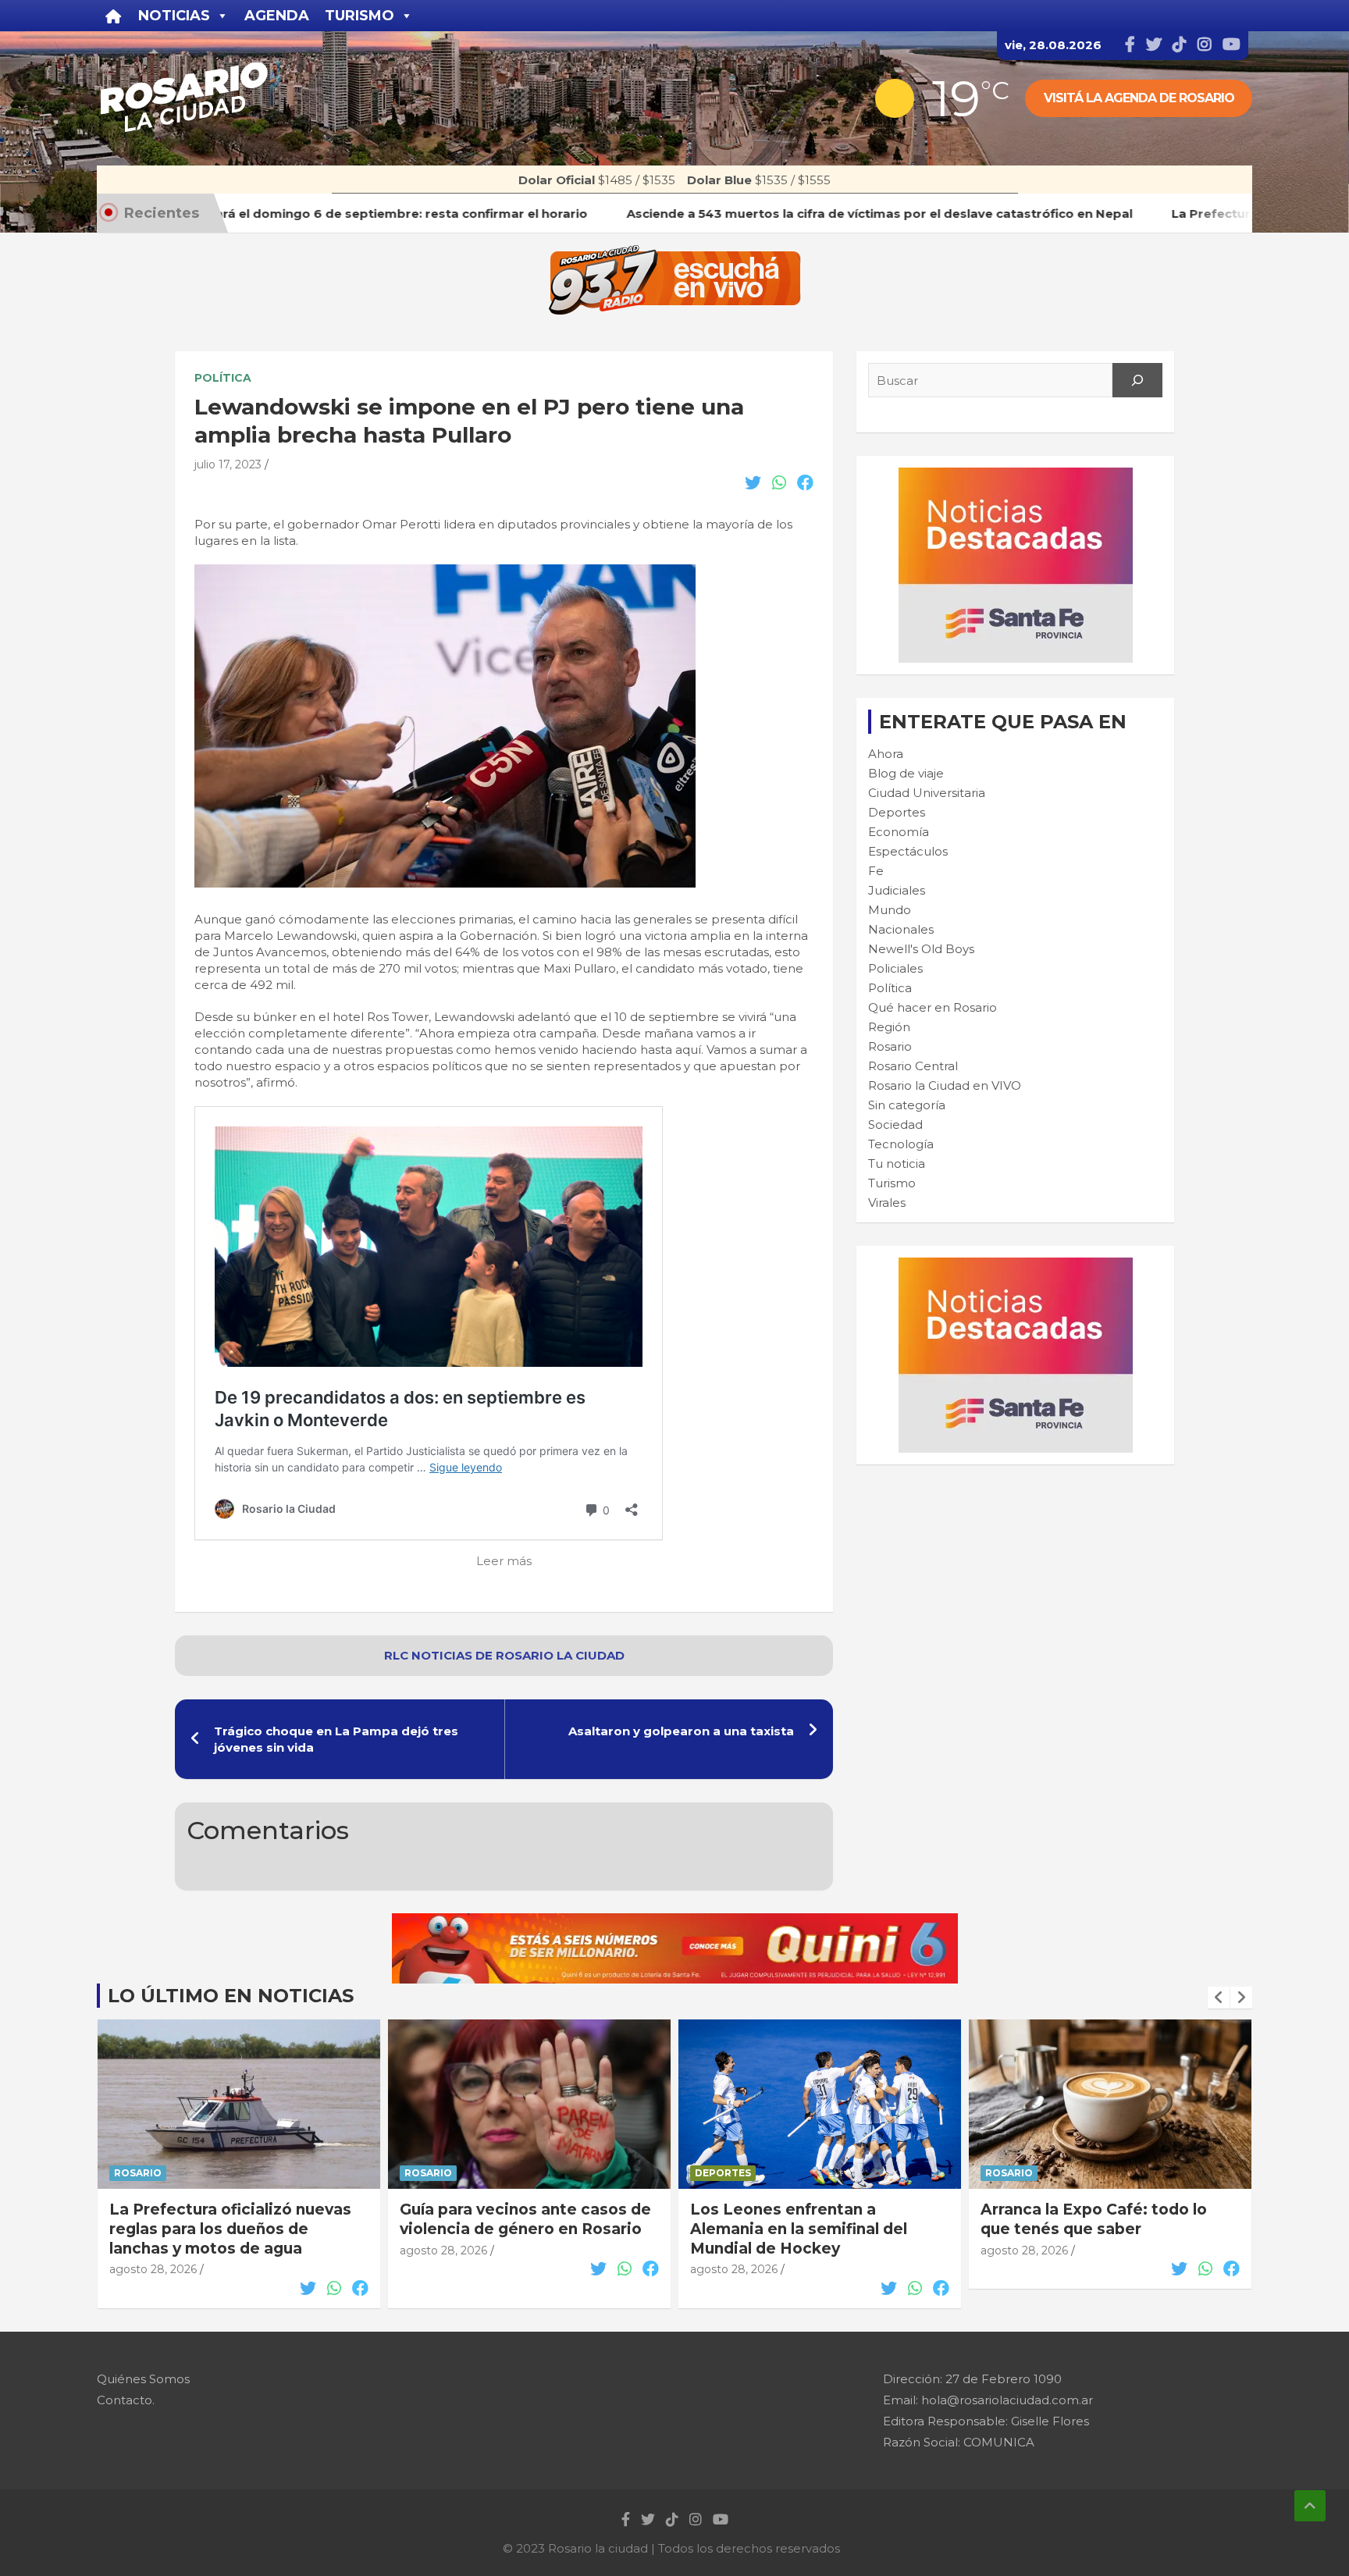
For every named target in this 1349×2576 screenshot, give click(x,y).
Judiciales (897, 890)
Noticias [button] (174, 16)
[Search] (1137, 380)
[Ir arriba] (1310, 2506)
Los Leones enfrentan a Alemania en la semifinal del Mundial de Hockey (799, 2229)
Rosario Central (913, 1066)
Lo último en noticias (231, 1996)
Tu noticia (897, 1163)
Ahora (886, 754)
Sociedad (895, 1124)
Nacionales (901, 929)
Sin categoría (907, 1105)
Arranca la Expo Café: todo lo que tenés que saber (1094, 2219)
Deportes (897, 812)
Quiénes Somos (143, 2379)
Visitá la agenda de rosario (1139, 98)
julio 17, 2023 (228, 464)
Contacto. (126, 2400)
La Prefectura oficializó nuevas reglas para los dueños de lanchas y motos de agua (230, 2229)
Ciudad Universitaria (927, 793)
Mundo (890, 910)
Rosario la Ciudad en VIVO (945, 1085)
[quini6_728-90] (675, 1921)
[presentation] (1219, 1998)
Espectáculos (908, 851)
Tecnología (901, 1144)
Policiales (895, 968)
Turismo (892, 1183)
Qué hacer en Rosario (933, 1007)
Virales (887, 1203)
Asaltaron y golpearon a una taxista (681, 1731)
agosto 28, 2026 (153, 2269)
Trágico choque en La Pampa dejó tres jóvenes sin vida (336, 1739)
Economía (899, 832)
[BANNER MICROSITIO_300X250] (1016, 476)
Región (889, 1027)
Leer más (504, 1561)
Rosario (890, 1046)
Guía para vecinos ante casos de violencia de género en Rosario (525, 2219)
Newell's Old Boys (921, 949)
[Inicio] (114, 16)
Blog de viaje (906, 773)
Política (223, 378)
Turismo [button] (359, 16)
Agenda (277, 16)
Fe (876, 871)
